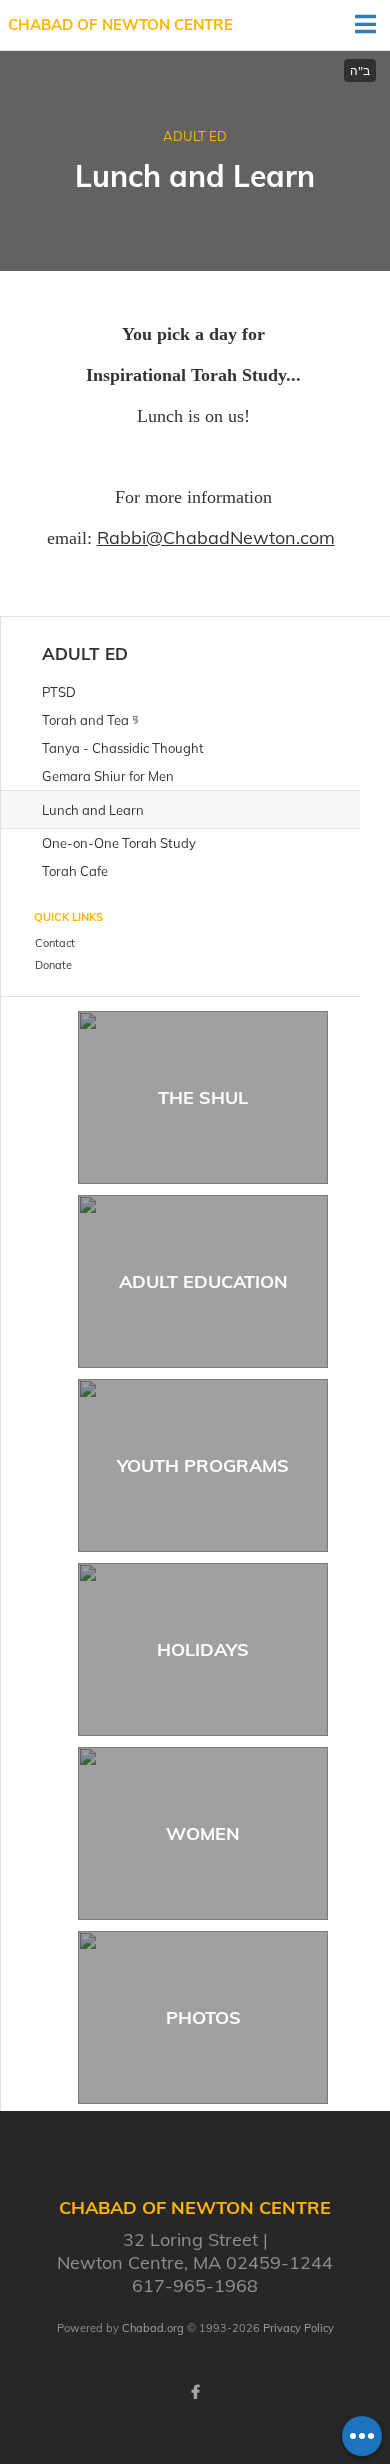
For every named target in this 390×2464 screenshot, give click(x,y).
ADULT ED (195, 136)
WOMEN (203, 1833)
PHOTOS (203, 2017)
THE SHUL (203, 1097)
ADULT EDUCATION (203, 1281)
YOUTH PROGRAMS (203, 1465)
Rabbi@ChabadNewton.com (216, 537)
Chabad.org (153, 2328)
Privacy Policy (298, 2328)
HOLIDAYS (203, 1649)
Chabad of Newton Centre (120, 24)
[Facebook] (195, 2392)
